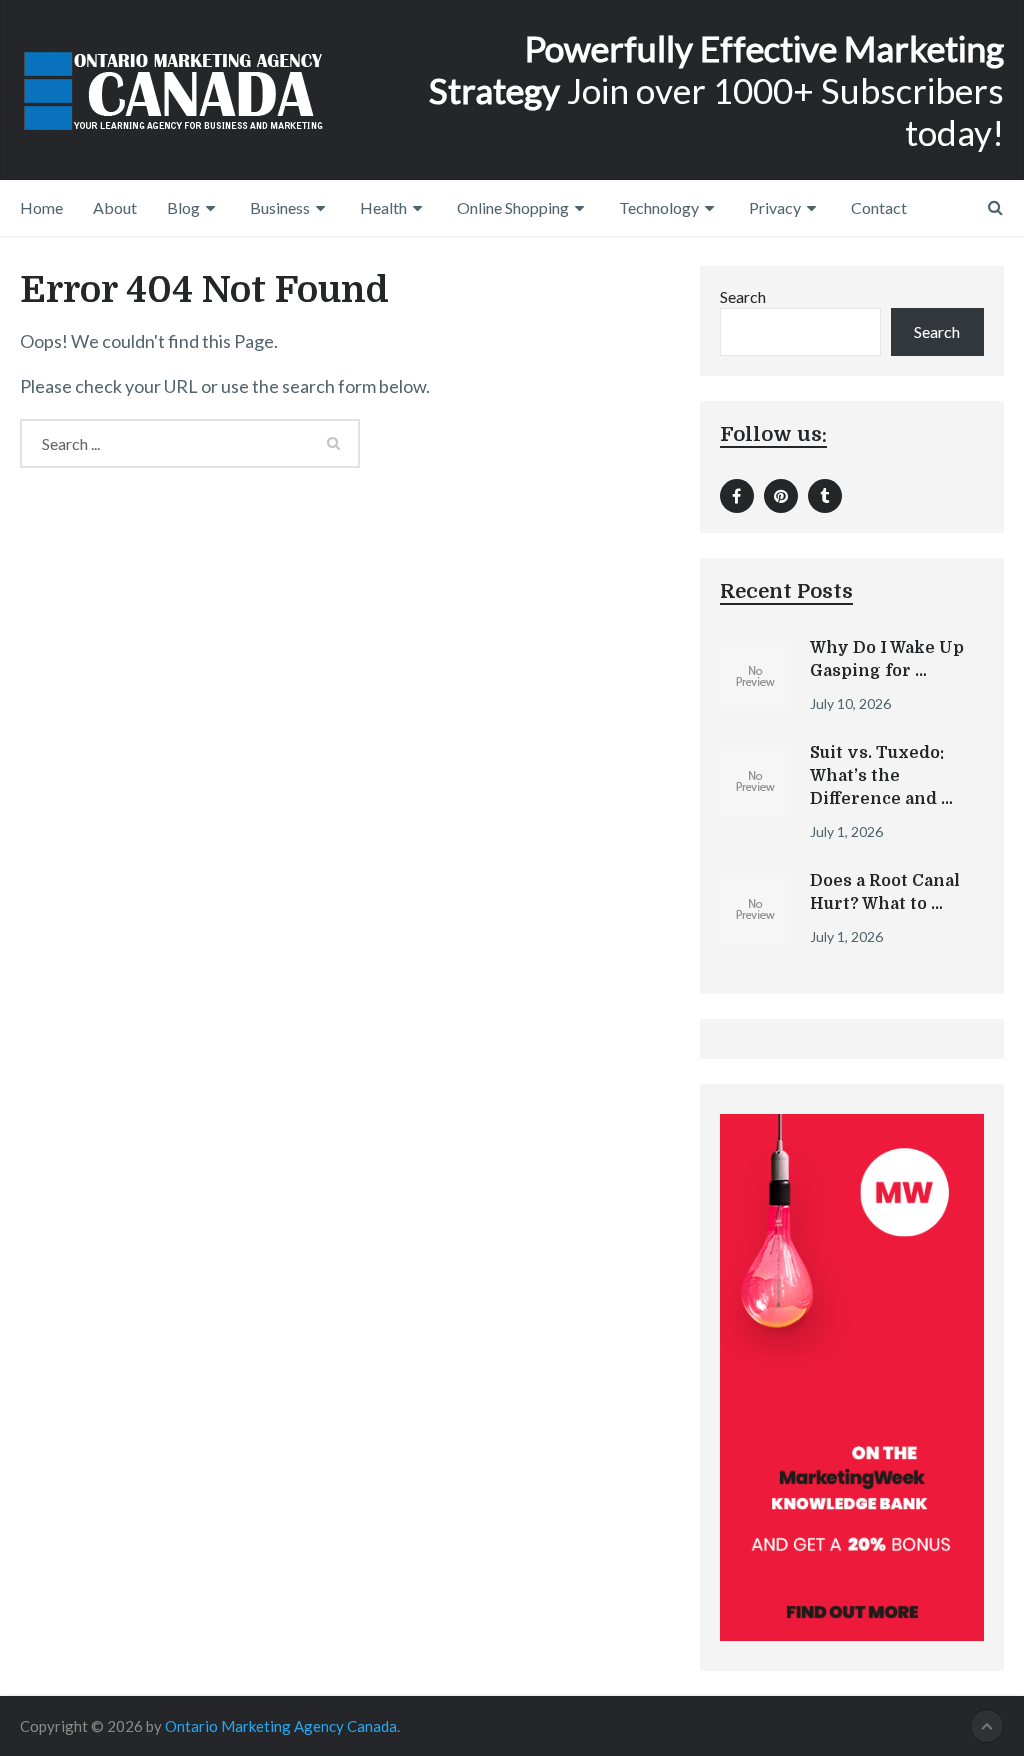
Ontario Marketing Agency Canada (281, 1726)
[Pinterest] (781, 496)
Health (383, 207)
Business (280, 207)
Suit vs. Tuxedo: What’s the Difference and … (881, 776)
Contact (879, 207)
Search (743, 296)
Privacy (775, 207)
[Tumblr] (825, 496)
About (115, 207)
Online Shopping (513, 207)
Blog (183, 207)
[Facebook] (737, 496)
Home (41, 207)
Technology (659, 207)
